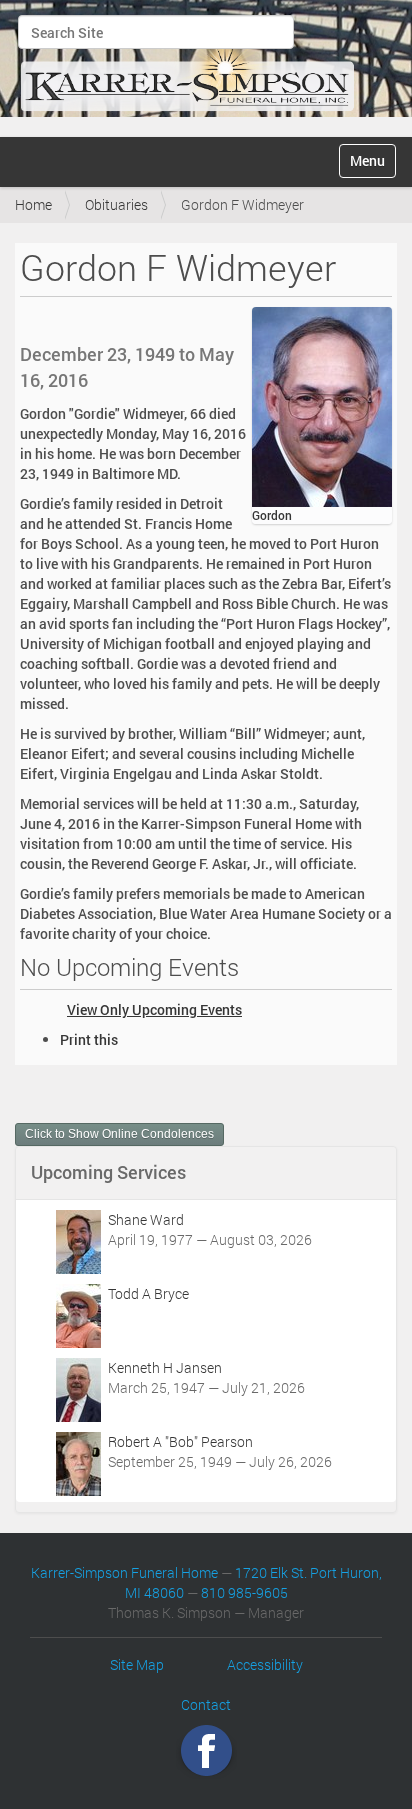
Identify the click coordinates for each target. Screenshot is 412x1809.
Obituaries (116, 204)
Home (33, 204)
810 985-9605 (244, 1592)
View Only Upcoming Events (154, 1009)
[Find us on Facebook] (206, 1749)
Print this (89, 1039)
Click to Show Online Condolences (119, 1134)
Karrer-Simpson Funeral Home (124, 1572)
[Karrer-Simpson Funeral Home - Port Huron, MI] (187, 66)
